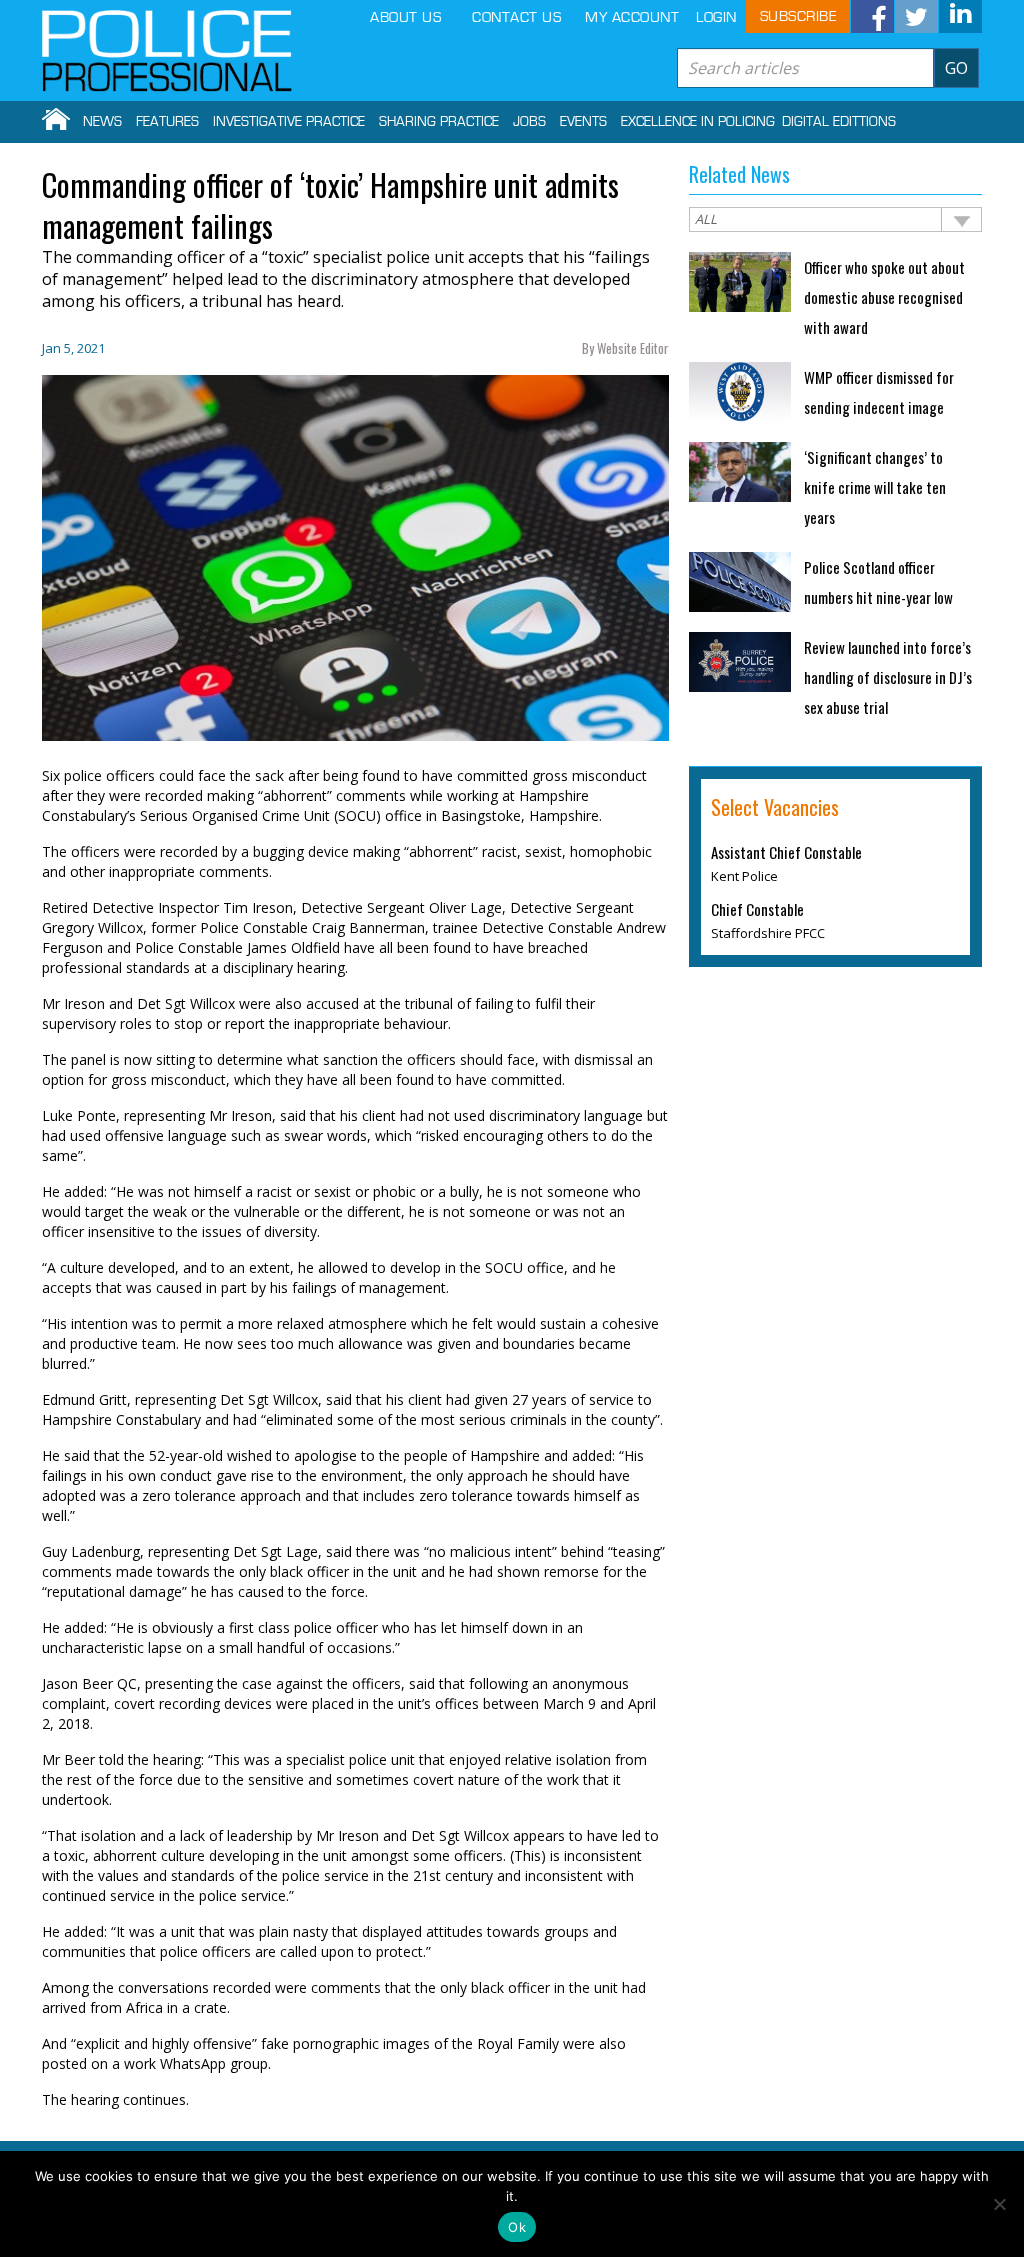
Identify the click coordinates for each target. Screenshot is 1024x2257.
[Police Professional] (167, 51)
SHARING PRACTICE (439, 122)
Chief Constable (757, 909)
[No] (999, 2204)
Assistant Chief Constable (786, 852)
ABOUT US (405, 17)
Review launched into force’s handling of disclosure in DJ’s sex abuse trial (888, 677)
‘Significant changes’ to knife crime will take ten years (875, 487)
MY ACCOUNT (632, 17)
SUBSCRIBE (798, 16)
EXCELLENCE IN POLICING (698, 122)
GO (956, 68)
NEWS (102, 122)
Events (583, 122)
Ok (517, 2227)
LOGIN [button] (716, 17)
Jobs (529, 122)
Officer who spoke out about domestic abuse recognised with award (884, 297)
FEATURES (167, 122)
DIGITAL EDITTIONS (839, 122)
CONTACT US (516, 17)
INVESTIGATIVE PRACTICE (289, 122)
